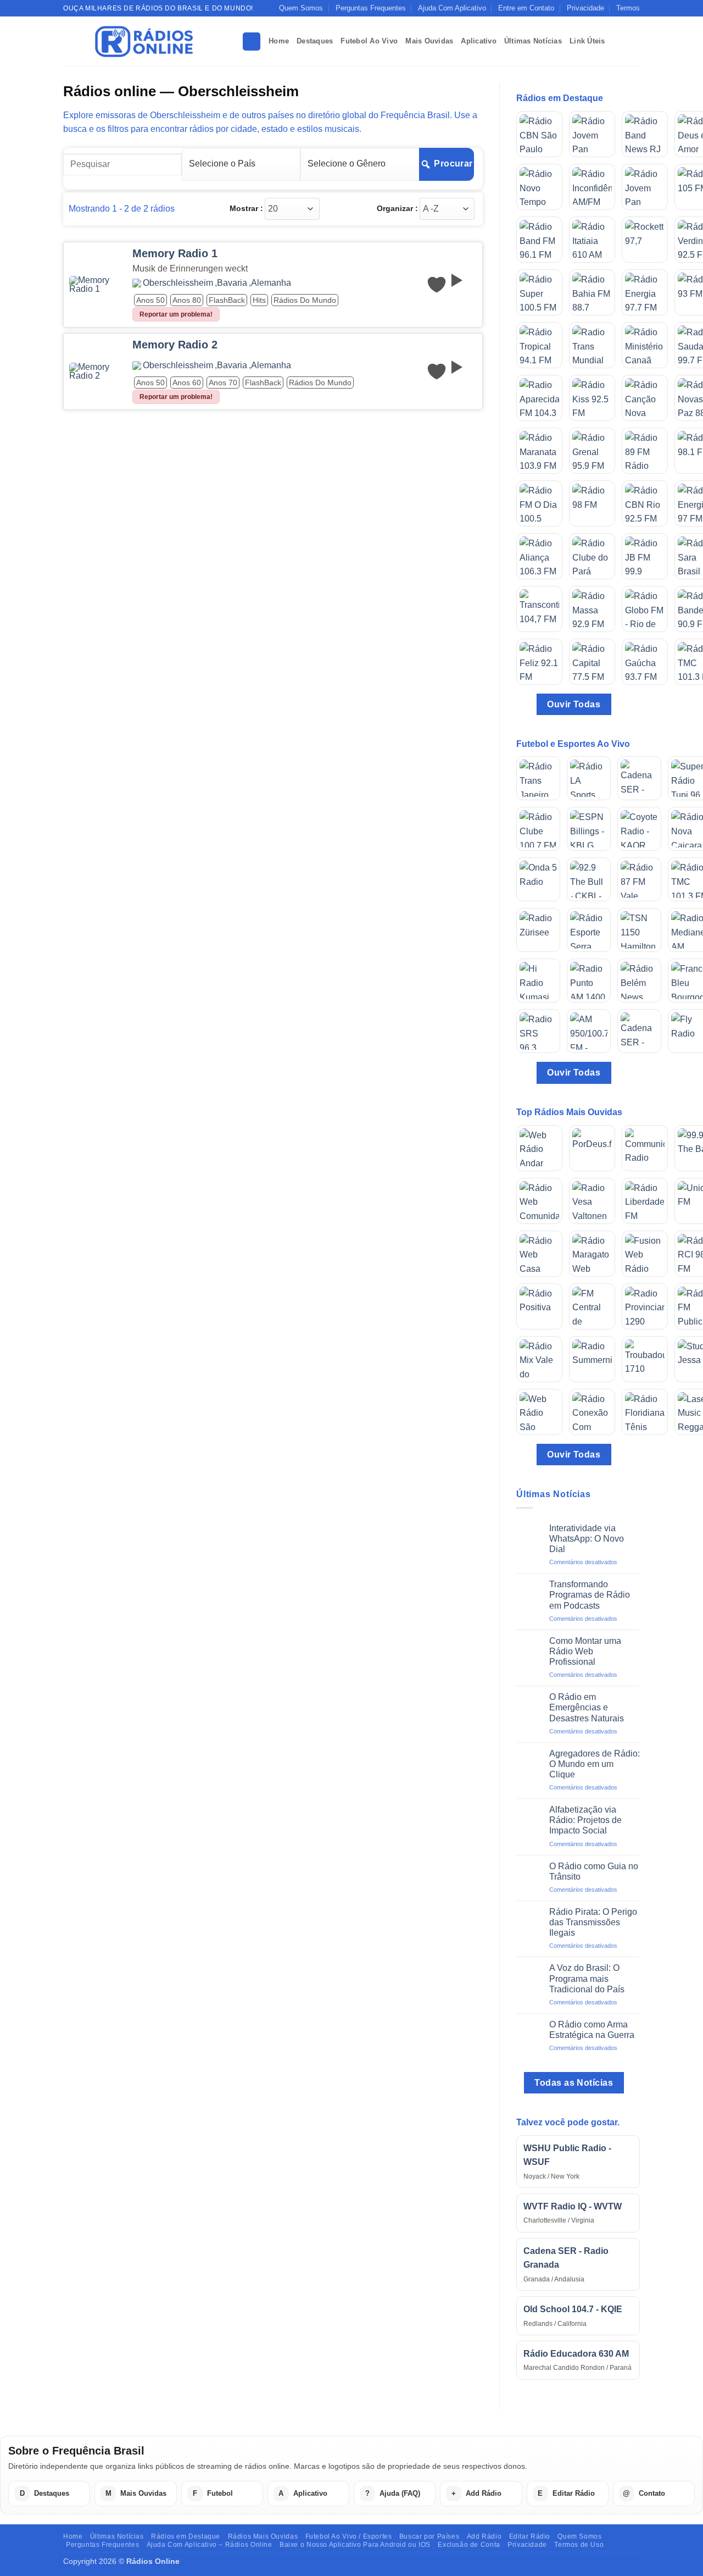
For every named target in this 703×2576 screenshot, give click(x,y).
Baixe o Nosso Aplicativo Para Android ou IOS (355, 2545)
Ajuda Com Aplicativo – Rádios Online (210, 2545)
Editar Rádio (530, 2536)
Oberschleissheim (178, 283)
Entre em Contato (526, 8)
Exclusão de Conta (469, 2545)
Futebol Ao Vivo (369, 41)
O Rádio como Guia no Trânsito (594, 1871)
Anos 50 (150, 300)
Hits (259, 300)
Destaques (315, 41)
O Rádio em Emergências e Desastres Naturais (587, 1707)
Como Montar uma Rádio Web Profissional (585, 1651)
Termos (628, 8)
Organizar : (397, 208)
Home (279, 41)
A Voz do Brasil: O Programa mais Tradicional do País (587, 1978)
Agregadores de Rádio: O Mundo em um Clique (595, 1764)
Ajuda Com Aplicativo (452, 8)
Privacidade (585, 8)
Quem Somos (301, 8)
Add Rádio (484, 2536)
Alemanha (271, 283)
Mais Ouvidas (429, 41)
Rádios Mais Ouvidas (263, 2536)
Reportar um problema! (176, 314)
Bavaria (232, 283)
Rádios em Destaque (186, 2536)
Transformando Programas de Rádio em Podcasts (590, 1595)
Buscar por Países (429, 2536)
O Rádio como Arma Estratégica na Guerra (592, 2030)
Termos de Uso (579, 2545)
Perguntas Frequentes (371, 8)
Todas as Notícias (574, 2083)
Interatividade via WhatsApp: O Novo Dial (587, 1539)
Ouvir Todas (574, 704)
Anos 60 (187, 383)
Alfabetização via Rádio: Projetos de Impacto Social (585, 1820)
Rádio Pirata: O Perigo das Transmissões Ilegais (593, 1922)
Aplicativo (479, 41)
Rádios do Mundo (305, 300)
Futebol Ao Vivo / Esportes (349, 2536)
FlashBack (227, 300)
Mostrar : (246, 208)
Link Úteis (587, 41)
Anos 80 (187, 300)
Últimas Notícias (533, 41)
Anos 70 (223, 383)
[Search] (252, 41)
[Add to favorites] (437, 285)
